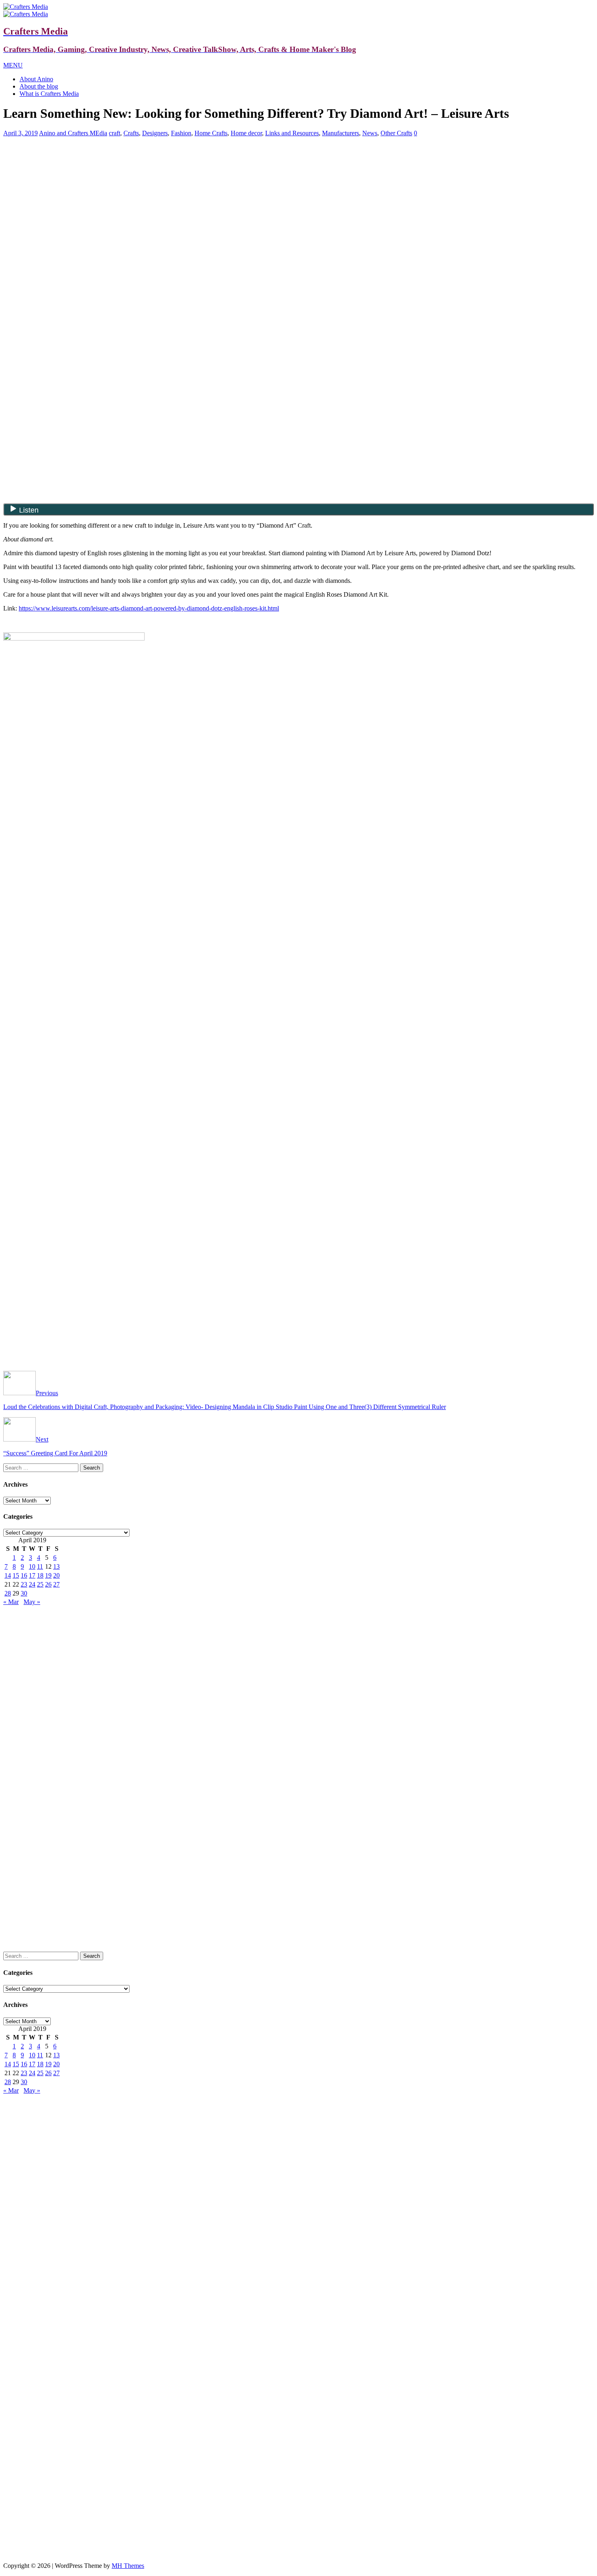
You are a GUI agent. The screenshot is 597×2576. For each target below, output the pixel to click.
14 (8, 1575)
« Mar (11, 1602)
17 (32, 1575)
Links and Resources (292, 133)
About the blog (39, 86)
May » (32, 1602)
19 (48, 1575)
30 (24, 1593)
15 (16, 1575)
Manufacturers (341, 133)
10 (32, 1566)
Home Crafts (211, 133)
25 (40, 1584)
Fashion (181, 133)
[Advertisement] (298, 200)
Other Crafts (396, 133)
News (370, 133)
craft (115, 133)
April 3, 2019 (21, 133)
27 (56, 1584)
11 (40, 1566)
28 (8, 1593)
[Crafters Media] (26, 7)
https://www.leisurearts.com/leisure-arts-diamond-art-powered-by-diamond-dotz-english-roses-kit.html (149, 608)
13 (56, 1566)
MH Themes (128, 2566)
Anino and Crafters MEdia (73, 133)
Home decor (246, 133)
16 (24, 1575)
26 (48, 1584)
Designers (155, 133)
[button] (13, 65)
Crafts (131, 133)
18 (40, 1575)
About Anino (36, 79)
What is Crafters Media (49, 94)
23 (24, 1584)
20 (56, 1575)
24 (32, 1584)
